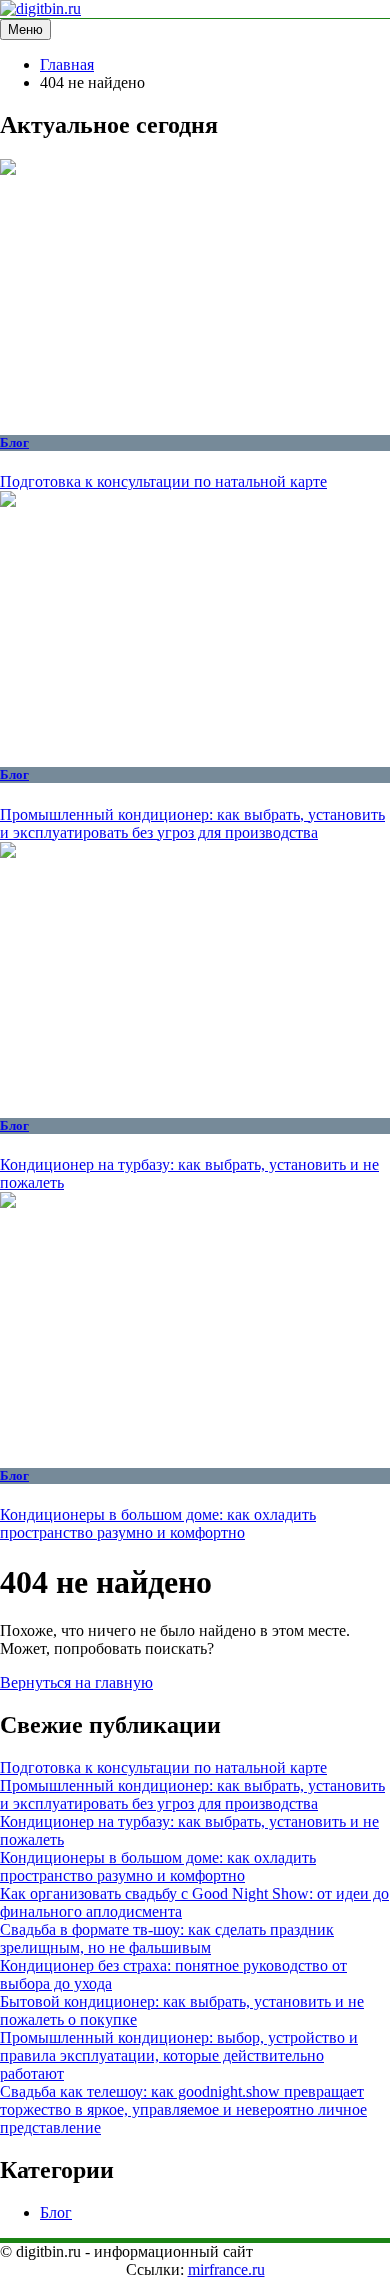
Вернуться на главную (76, 1682)
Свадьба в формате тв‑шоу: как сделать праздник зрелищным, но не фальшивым (167, 1938)
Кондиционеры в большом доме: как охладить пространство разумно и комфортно (158, 1523)
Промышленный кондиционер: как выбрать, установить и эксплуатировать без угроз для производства (192, 823)
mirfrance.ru (226, 2269)
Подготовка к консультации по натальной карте (163, 481)
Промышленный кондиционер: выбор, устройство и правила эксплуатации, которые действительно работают (179, 2055)
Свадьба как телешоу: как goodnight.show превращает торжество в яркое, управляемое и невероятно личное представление (183, 2109)
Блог (14, 442)
